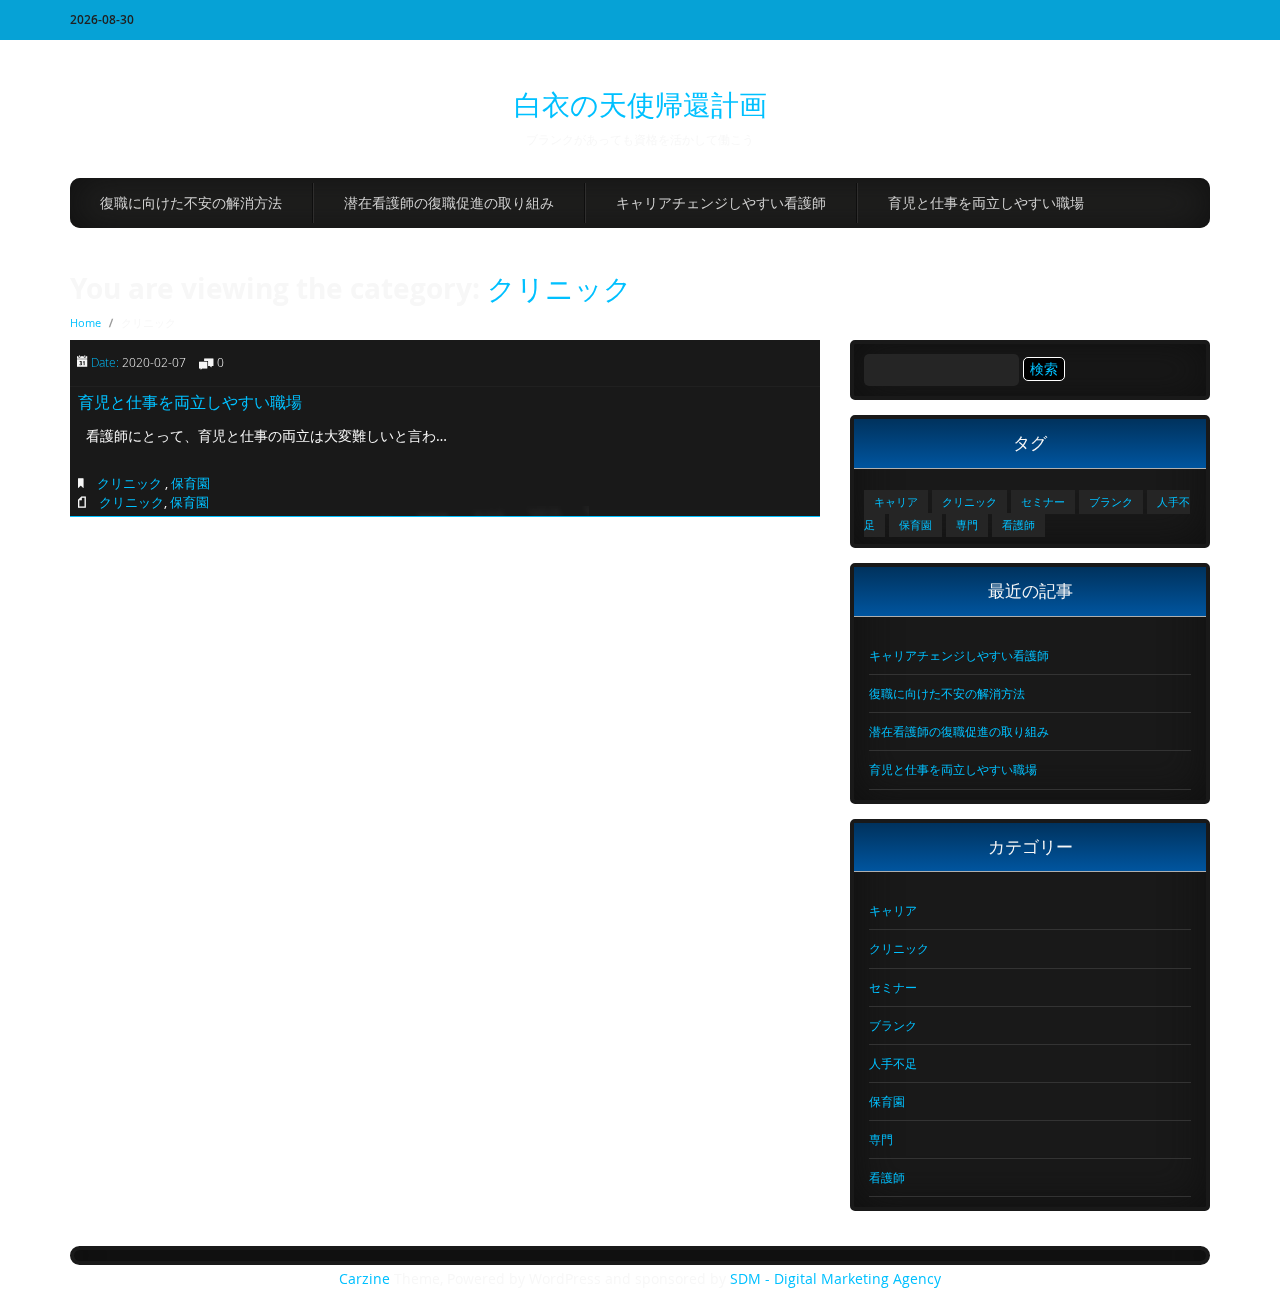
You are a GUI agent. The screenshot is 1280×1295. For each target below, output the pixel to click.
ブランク (1111, 502)
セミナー (1043, 502)
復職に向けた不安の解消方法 (191, 202)
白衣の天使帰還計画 (640, 104)
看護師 (1018, 525)
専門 (967, 525)
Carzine (366, 1279)
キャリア (896, 502)
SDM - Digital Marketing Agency (835, 1279)
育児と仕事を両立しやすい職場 (986, 202)
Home (85, 322)
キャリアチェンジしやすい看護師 (721, 202)
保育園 (190, 483)
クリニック (559, 288)
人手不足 (893, 1063)
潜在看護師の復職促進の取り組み (449, 202)
